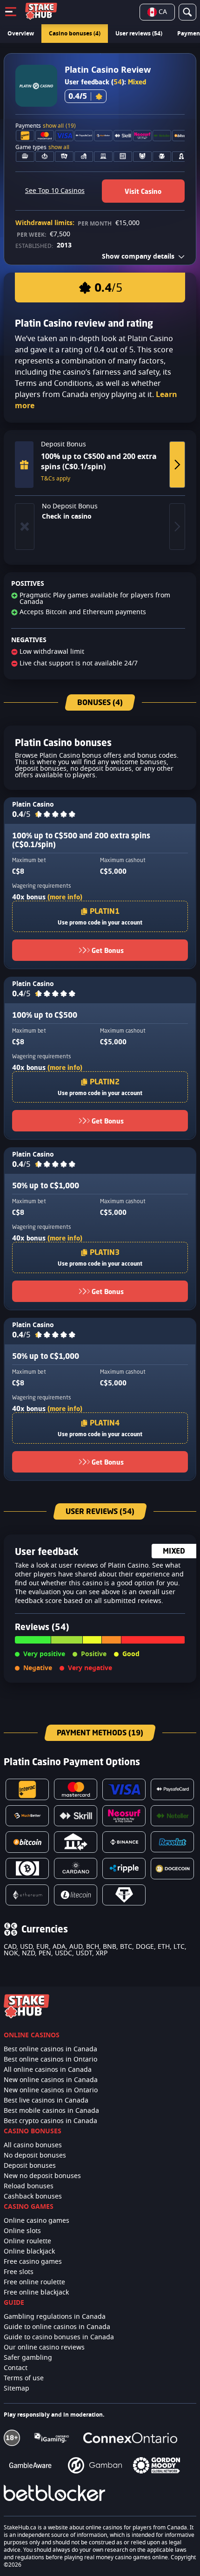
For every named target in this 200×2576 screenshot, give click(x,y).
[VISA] (124, 1789)
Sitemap (17, 2389)
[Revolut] (172, 1842)
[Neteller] (172, 1816)
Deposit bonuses (30, 2166)
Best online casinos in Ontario (50, 2060)
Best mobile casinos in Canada (51, 2111)
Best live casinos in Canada (46, 2101)
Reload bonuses (29, 2186)
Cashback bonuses (33, 2197)
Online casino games (37, 2221)
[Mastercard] (76, 1789)
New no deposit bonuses (42, 2176)
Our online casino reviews (44, 2348)
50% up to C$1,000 (46, 1185)
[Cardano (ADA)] (76, 1868)
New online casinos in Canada (51, 2080)
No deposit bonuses (35, 2156)
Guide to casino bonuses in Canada (59, 2337)
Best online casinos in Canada (50, 2049)
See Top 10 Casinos (55, 191)
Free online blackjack (36, 2293)
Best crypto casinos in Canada (50, 2121)
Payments (46, 126)
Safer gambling (28, 2358)
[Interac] (27, 1789)
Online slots (22, 2231)
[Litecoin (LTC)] (76, 1895)
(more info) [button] (65, 897)
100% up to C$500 (45, 1015)
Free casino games (33, 2262)
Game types (42, 147)
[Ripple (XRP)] (124, 1868)
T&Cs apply (56, 479)
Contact (16, 2368)
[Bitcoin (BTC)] (27, 1842)
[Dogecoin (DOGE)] (172, 1869)
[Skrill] (76, 1816)
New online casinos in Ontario (51, 2090)
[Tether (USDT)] (124, 1895)
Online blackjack (29, 2252)
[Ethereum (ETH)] (27, 1895)
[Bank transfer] (76, 1842)
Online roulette (27, 2241)
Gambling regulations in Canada (55, 2317)
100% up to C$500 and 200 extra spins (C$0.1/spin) (81, 840)
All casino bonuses (33, 2145)
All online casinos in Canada (48, 2070)
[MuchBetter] (27, 1816)
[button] (55, 815)
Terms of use (24, 2378)
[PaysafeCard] (172, 1789)
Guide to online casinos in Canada (57, 2327)
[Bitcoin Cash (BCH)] (27, 1868)
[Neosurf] (124, 1816)
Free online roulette (34, 2282)
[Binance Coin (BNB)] (124, 1842)
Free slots (19, 2272)
